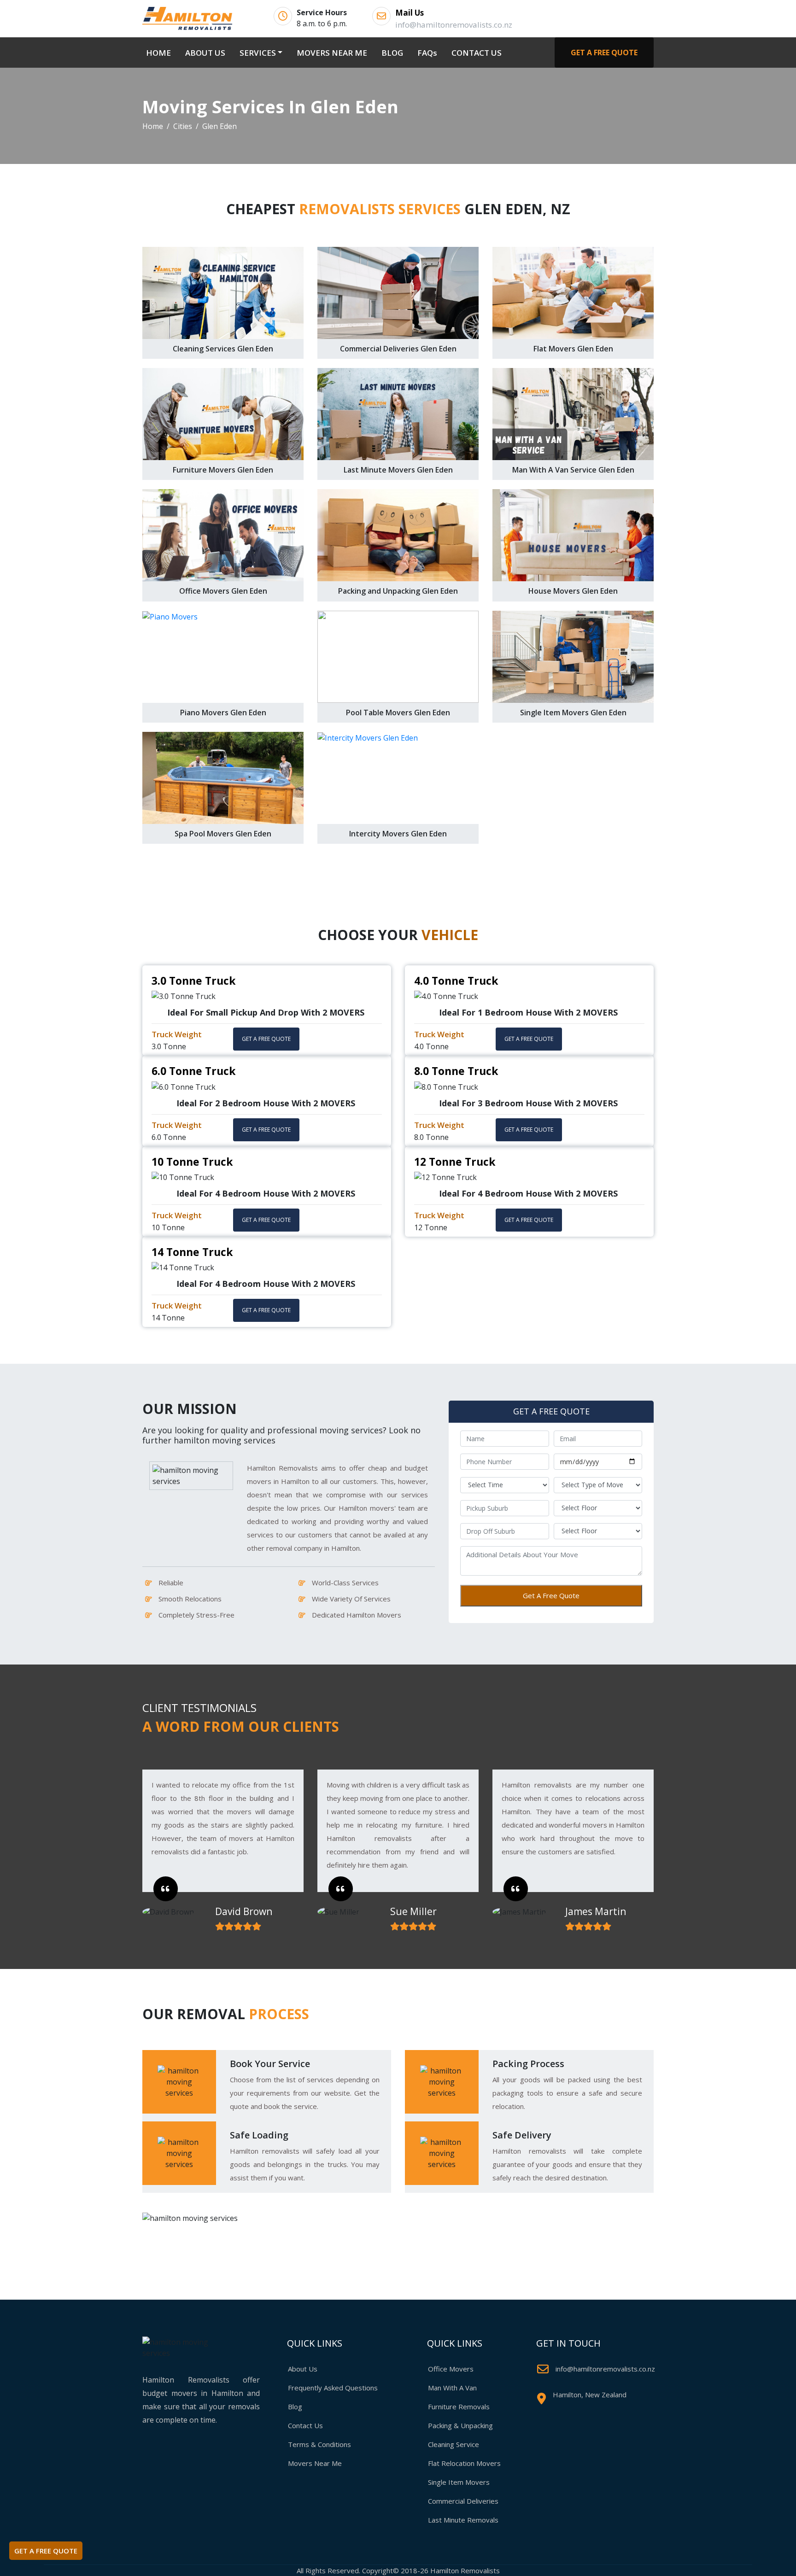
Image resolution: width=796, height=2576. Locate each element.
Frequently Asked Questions (333, 2388)
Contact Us (305, 2425)
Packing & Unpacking (460, 2425)
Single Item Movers (459, 2482)
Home (153, 126)
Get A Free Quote (551, 1595)
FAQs (427, 53)
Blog (295, 2407)
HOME (160, 53)
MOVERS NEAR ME (332, 53)
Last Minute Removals (463, 2520)
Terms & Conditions (319, 2444)
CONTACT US (477, 53)
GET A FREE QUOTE (604, 53)
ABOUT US (205, 53)
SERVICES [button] (258, 53)
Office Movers (451, 2369)
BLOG (392, 53)
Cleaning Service (454, 2444)
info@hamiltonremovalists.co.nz (605, 2369)
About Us (303, 2369)
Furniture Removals (459, 2407)
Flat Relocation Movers (464, 2463)
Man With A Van (452, 2388)
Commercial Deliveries (463, 2501)
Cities (183, 126)
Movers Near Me (315, 2463)
